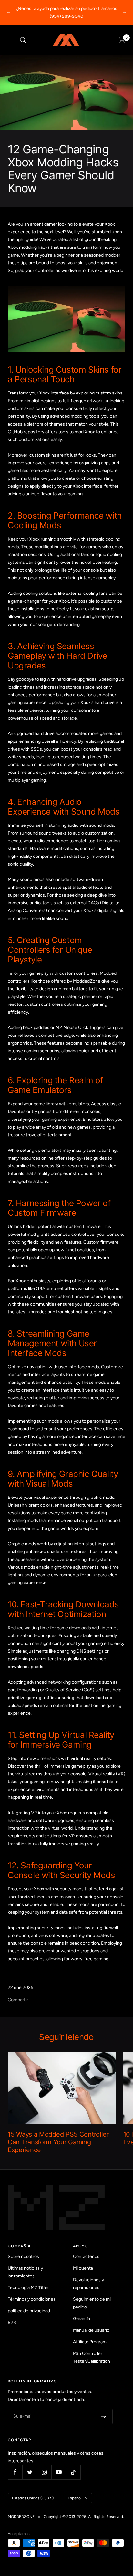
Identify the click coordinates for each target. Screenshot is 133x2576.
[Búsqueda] (23, 40)
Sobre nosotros (23, 2257)
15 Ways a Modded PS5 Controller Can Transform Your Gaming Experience (58, 2142)
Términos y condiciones (32, 2299)
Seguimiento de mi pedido (92, 2303)
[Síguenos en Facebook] (15, 2472)
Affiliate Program (90, 2342)
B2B (12, 2323)
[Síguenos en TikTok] (73, 2472)
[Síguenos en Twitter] (30, 2472)
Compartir (18, 2000)
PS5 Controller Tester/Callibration (92, 2357)
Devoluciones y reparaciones (88, 2284)
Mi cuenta (83, 2268)
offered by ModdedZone (76, 981)
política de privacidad (29, 2311)
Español (75, 2498)
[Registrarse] (103, 2416)
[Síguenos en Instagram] (44, 2472)
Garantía (82, 2319)
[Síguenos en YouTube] (59, 2472)
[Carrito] (122, 40)
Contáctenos (86, 2257)
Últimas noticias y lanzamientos (25, 2272)
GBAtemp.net (50, 1289)
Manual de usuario (91, 2330)
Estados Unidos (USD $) (33, 2498)
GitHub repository (26, 432)
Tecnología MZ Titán (28, 2288)
